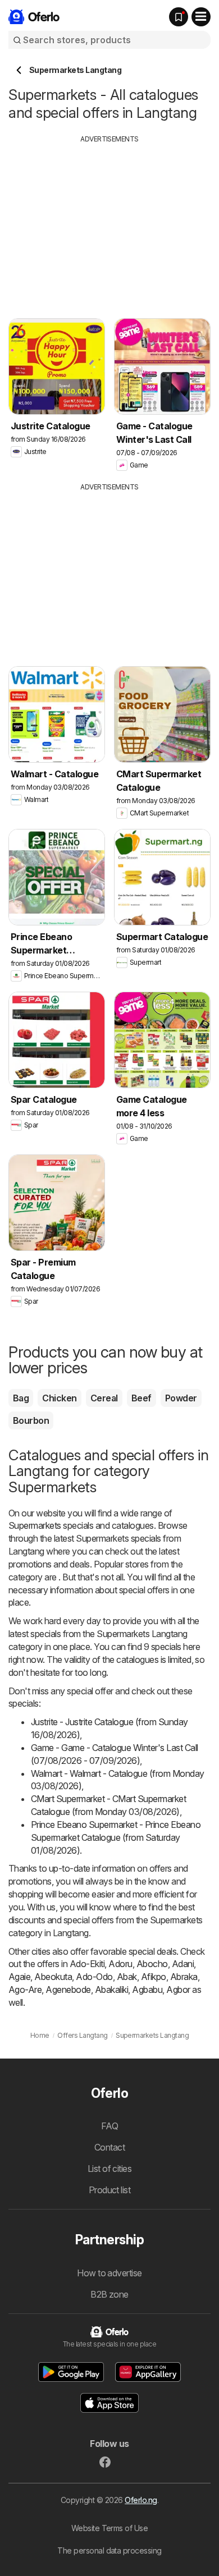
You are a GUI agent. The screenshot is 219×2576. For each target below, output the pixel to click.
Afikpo (154, 1977)
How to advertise (109, 2273)
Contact (109, 2147)
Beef (142, 1398)
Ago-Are (25, 1990)
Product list (110, 2190)
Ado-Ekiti (87, 1964)
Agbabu (147, 1990)
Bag (21, 1398)
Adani (183, 1964)
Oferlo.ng (141, 2500)
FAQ (109, 2126)
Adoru (120, 1964)
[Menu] (201, 17)
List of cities (110, 2169)
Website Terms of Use (110, 2528)
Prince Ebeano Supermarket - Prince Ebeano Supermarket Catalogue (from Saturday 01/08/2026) (116, 1837)
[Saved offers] (179, 17)
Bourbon (31, 1420)
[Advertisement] (109, 223)
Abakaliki (111, 1990)
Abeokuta (53, 1977)
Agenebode (68, 1990)
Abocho (152, 1964)
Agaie (19, 1977)
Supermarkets (35, 1525)
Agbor (178, 1990)
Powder (181, 1398)
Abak (127, 1977)
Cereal (104, 1398)
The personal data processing (109, 2550)
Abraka (184, 1977)
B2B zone (109, 2294)
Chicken (59, 1398)
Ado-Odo (94, 1977)
